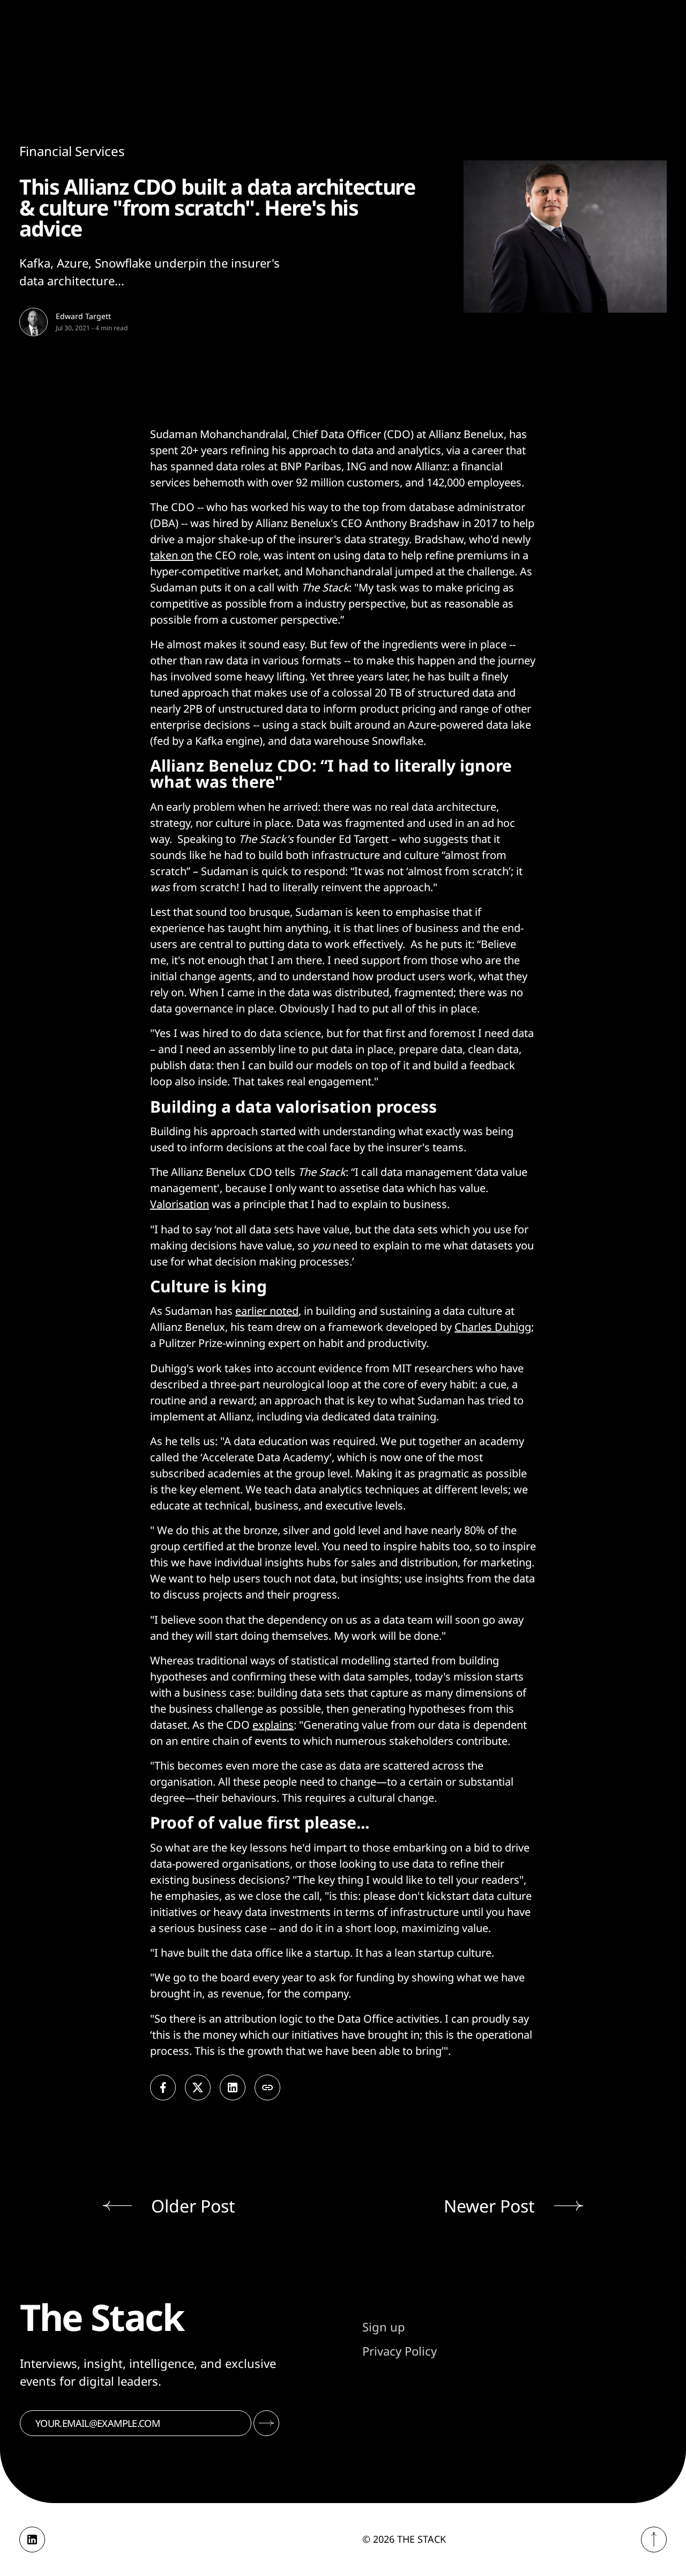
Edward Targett (83, 316)
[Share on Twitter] (198, 2088)
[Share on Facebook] (163, 2088)
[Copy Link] (267, 2088)
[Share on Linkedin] (233, 2088)
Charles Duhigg (493, 1327)
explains (273, 1725)
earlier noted (267, 1311)
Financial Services (72, 151)
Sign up (384, 2327)
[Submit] (266, 2423)
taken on (172, 555)
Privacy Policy (400, 2351)
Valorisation (180, 1204)
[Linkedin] (32, 2540)
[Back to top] (654, 2540)
